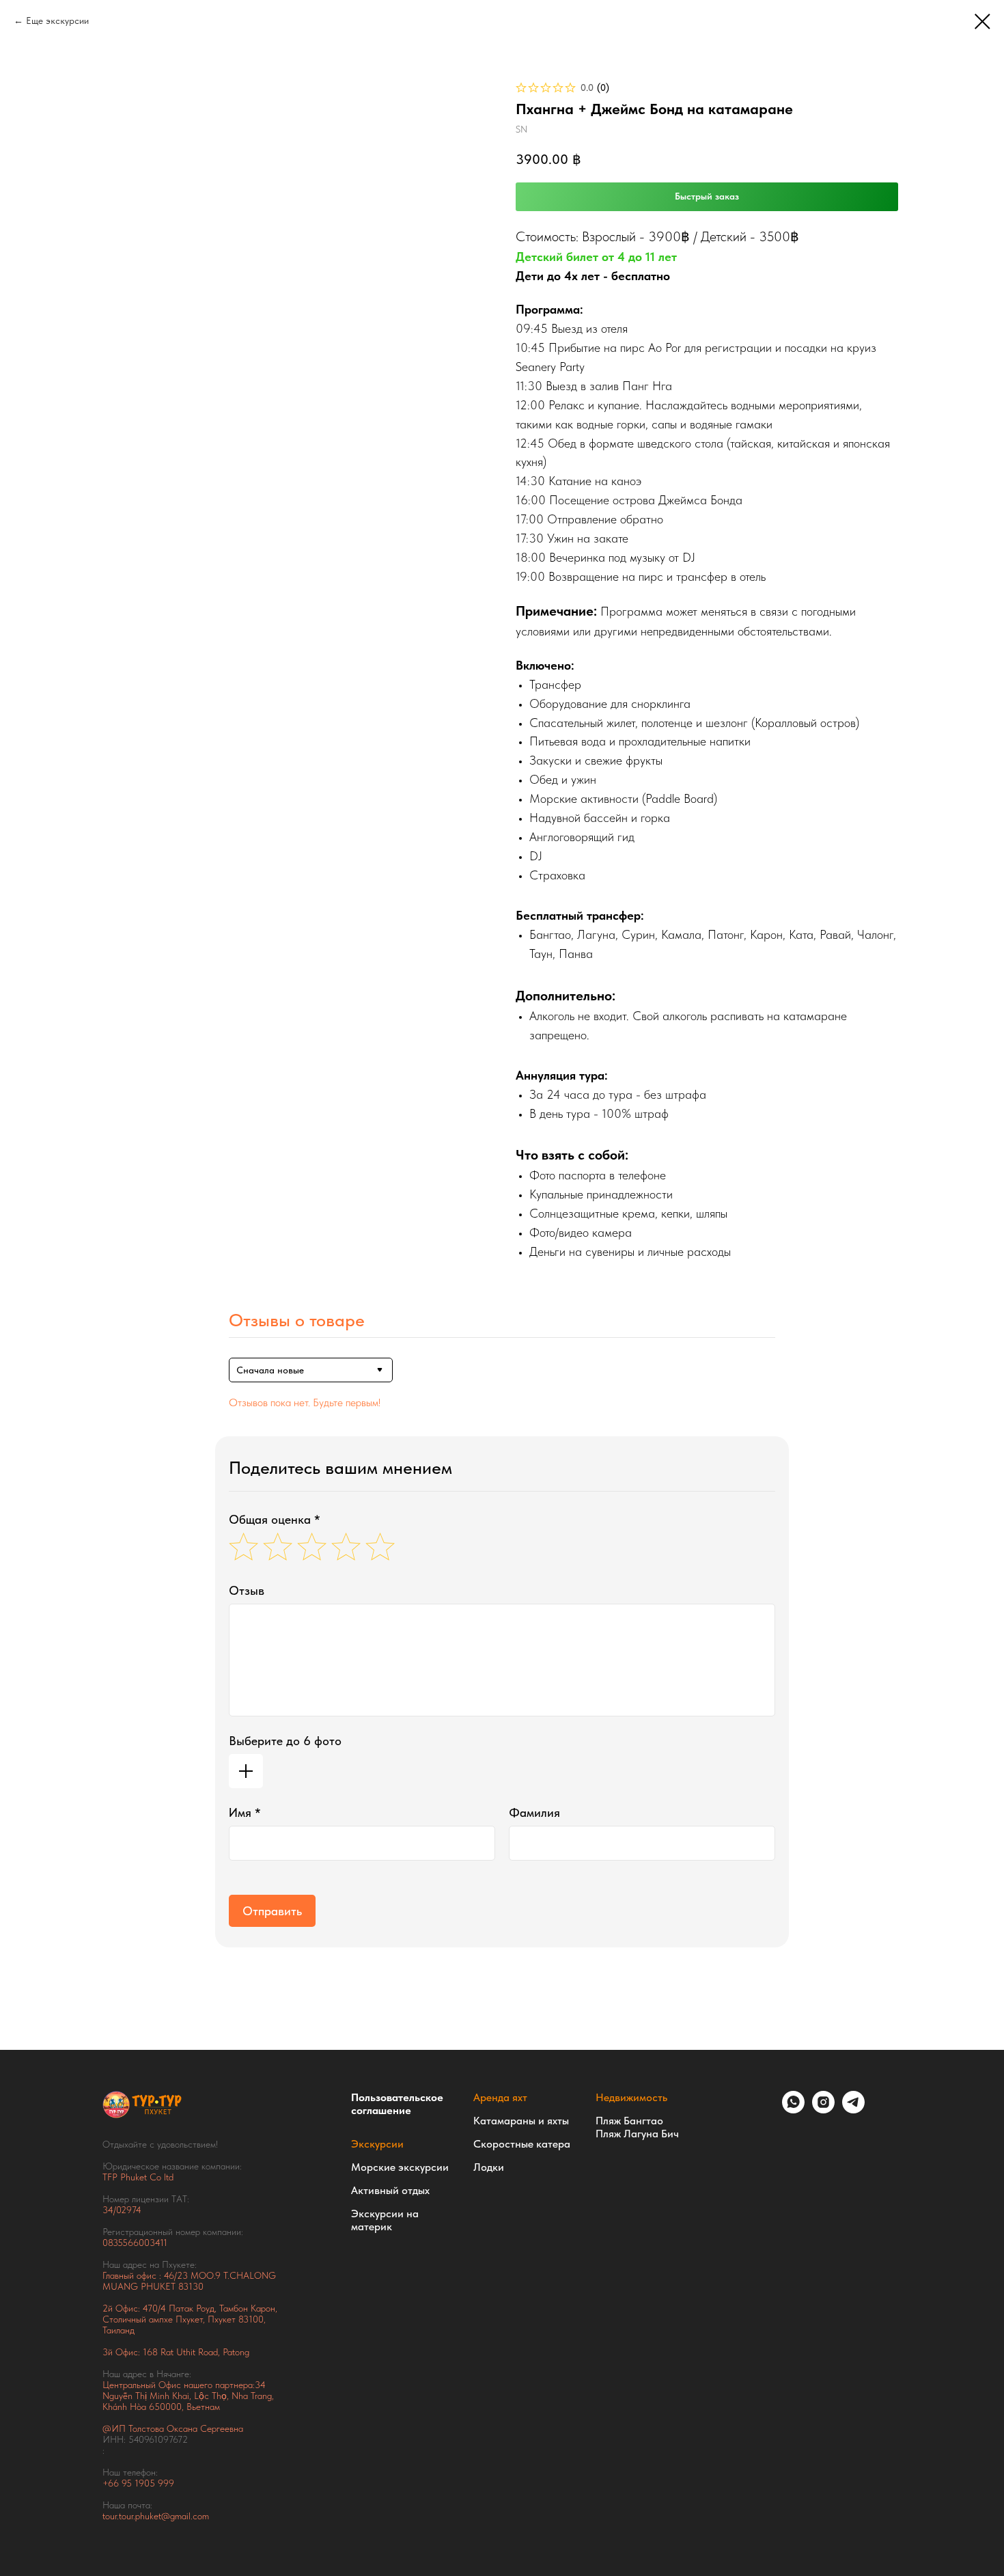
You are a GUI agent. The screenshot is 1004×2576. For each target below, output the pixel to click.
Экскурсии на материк (385, 2220)
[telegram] (853, 2110)
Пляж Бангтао (629, 2121)
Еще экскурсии (57, 20)
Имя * (245, 1812)
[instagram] (823, 2110)
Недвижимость (631, 2097)
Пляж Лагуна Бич (637, 2134)
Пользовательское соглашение (397, 2104)
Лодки (489, 2167)
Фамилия (534, 1812)
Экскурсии (377, 2144)
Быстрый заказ (707, 196)
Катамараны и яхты (521, 2121)
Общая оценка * (275, 1519)
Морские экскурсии (400, 2167)
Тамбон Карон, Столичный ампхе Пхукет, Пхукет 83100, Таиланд (190, 2319)
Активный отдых (390, 2190)
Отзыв (247, 1590)
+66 (112, 2483)
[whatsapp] (793, 2110)
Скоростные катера (522, 2144)
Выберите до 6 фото (285, 1741)
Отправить (272, 1911)
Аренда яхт (500, 2097)
